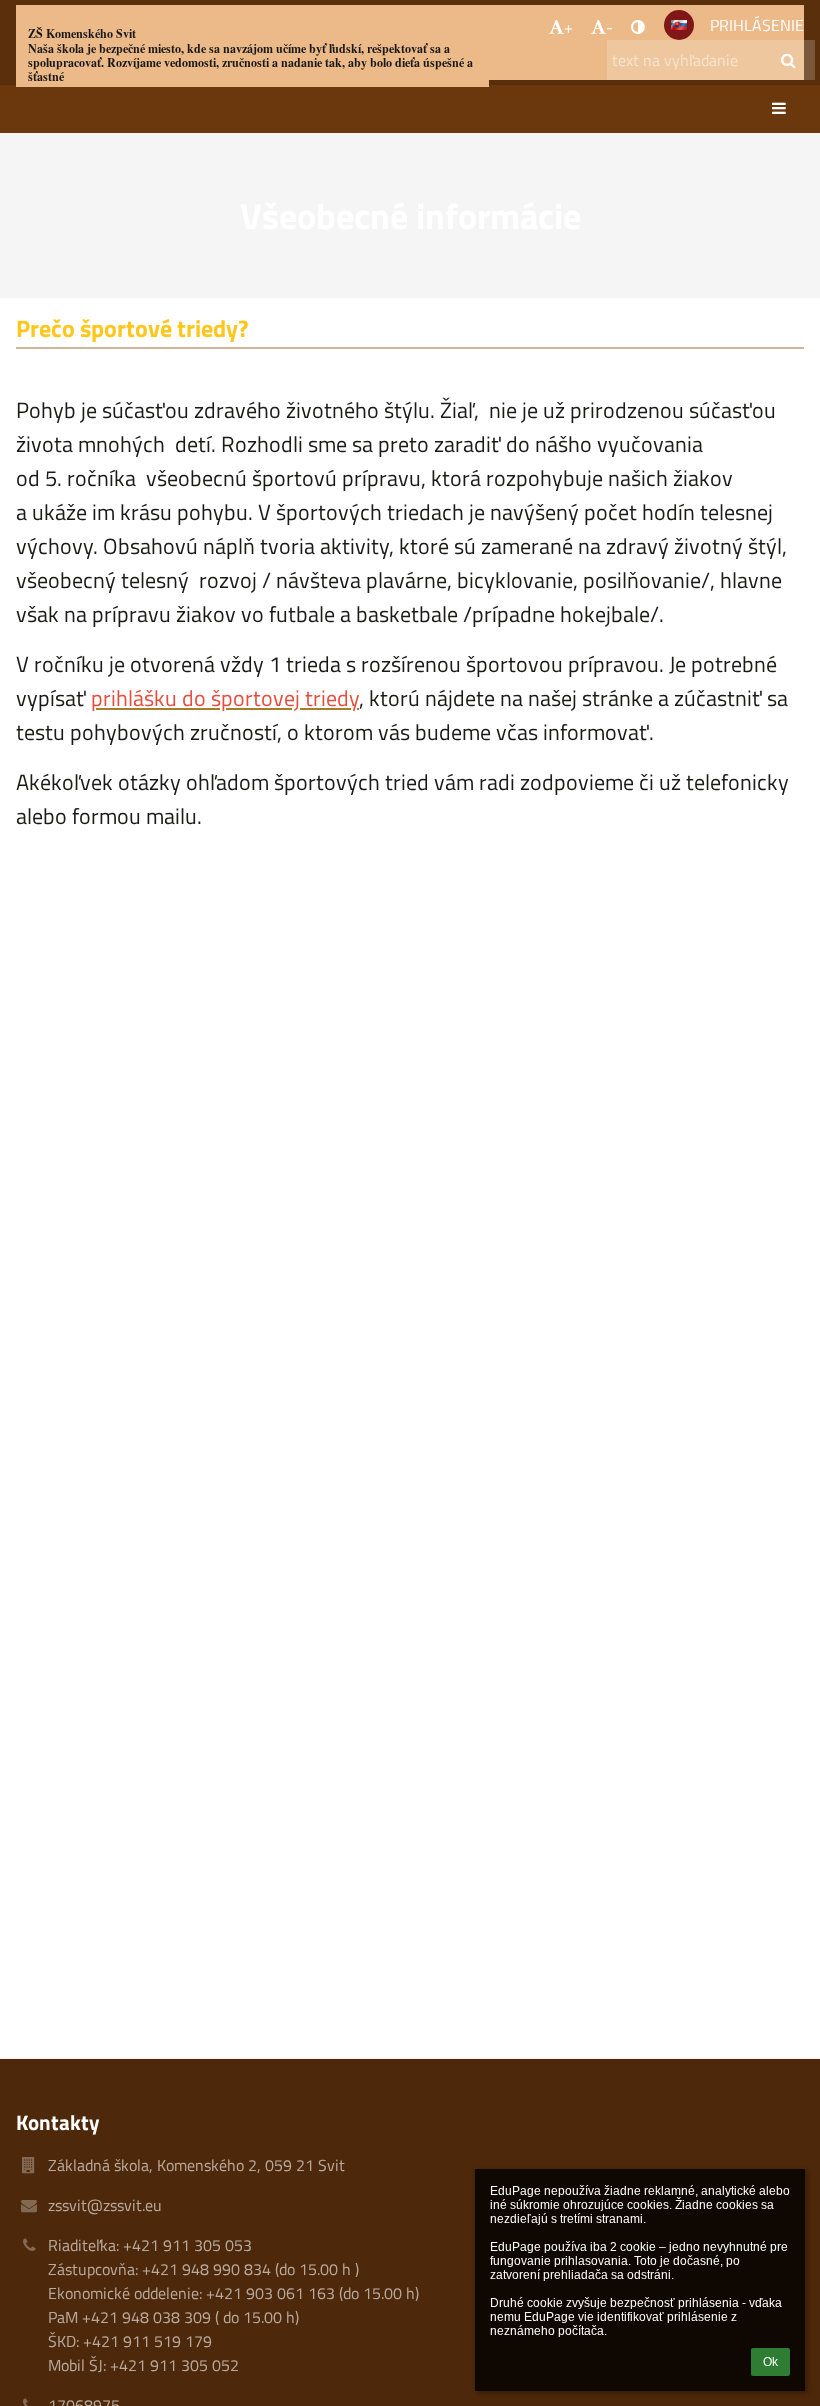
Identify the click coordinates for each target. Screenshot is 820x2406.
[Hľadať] (788, 60)
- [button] (609, 27)
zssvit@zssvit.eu (105, 2205)
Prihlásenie (757, 25)
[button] (638, 27)
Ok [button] (770, 2362)
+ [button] (568, 27)
